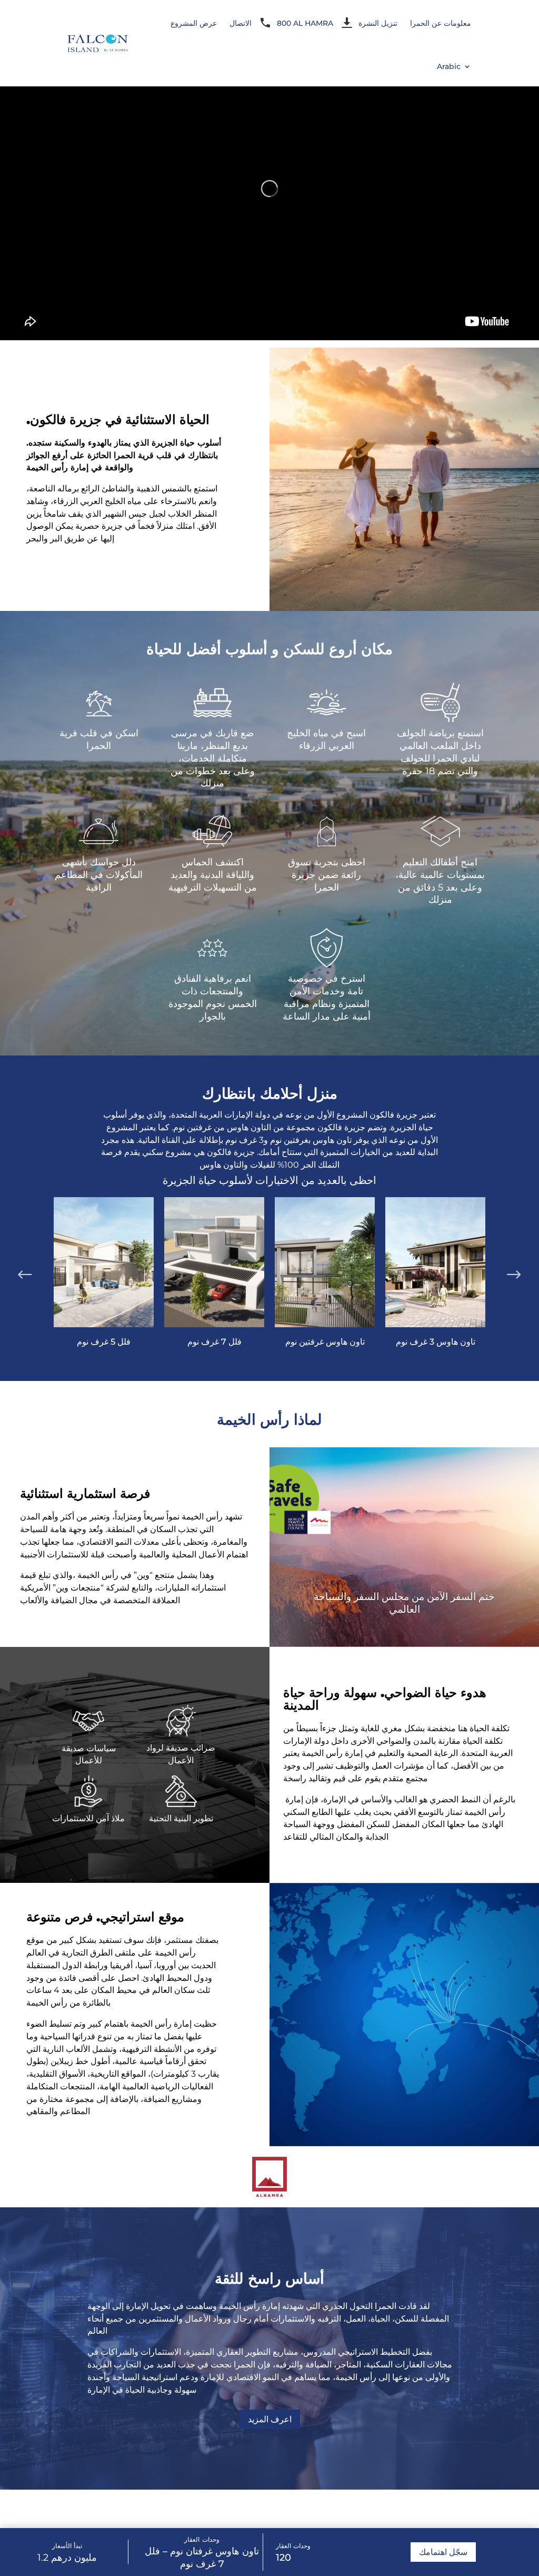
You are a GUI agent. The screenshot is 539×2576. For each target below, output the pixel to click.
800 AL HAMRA (305, 23)
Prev (25, 1273)
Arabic (449, 66)
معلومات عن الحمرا (441, 23)
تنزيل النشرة (378, 23)
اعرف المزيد (270, 2419)
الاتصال (241, 23)
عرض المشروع (194, 23)
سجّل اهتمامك (443, 2552)
